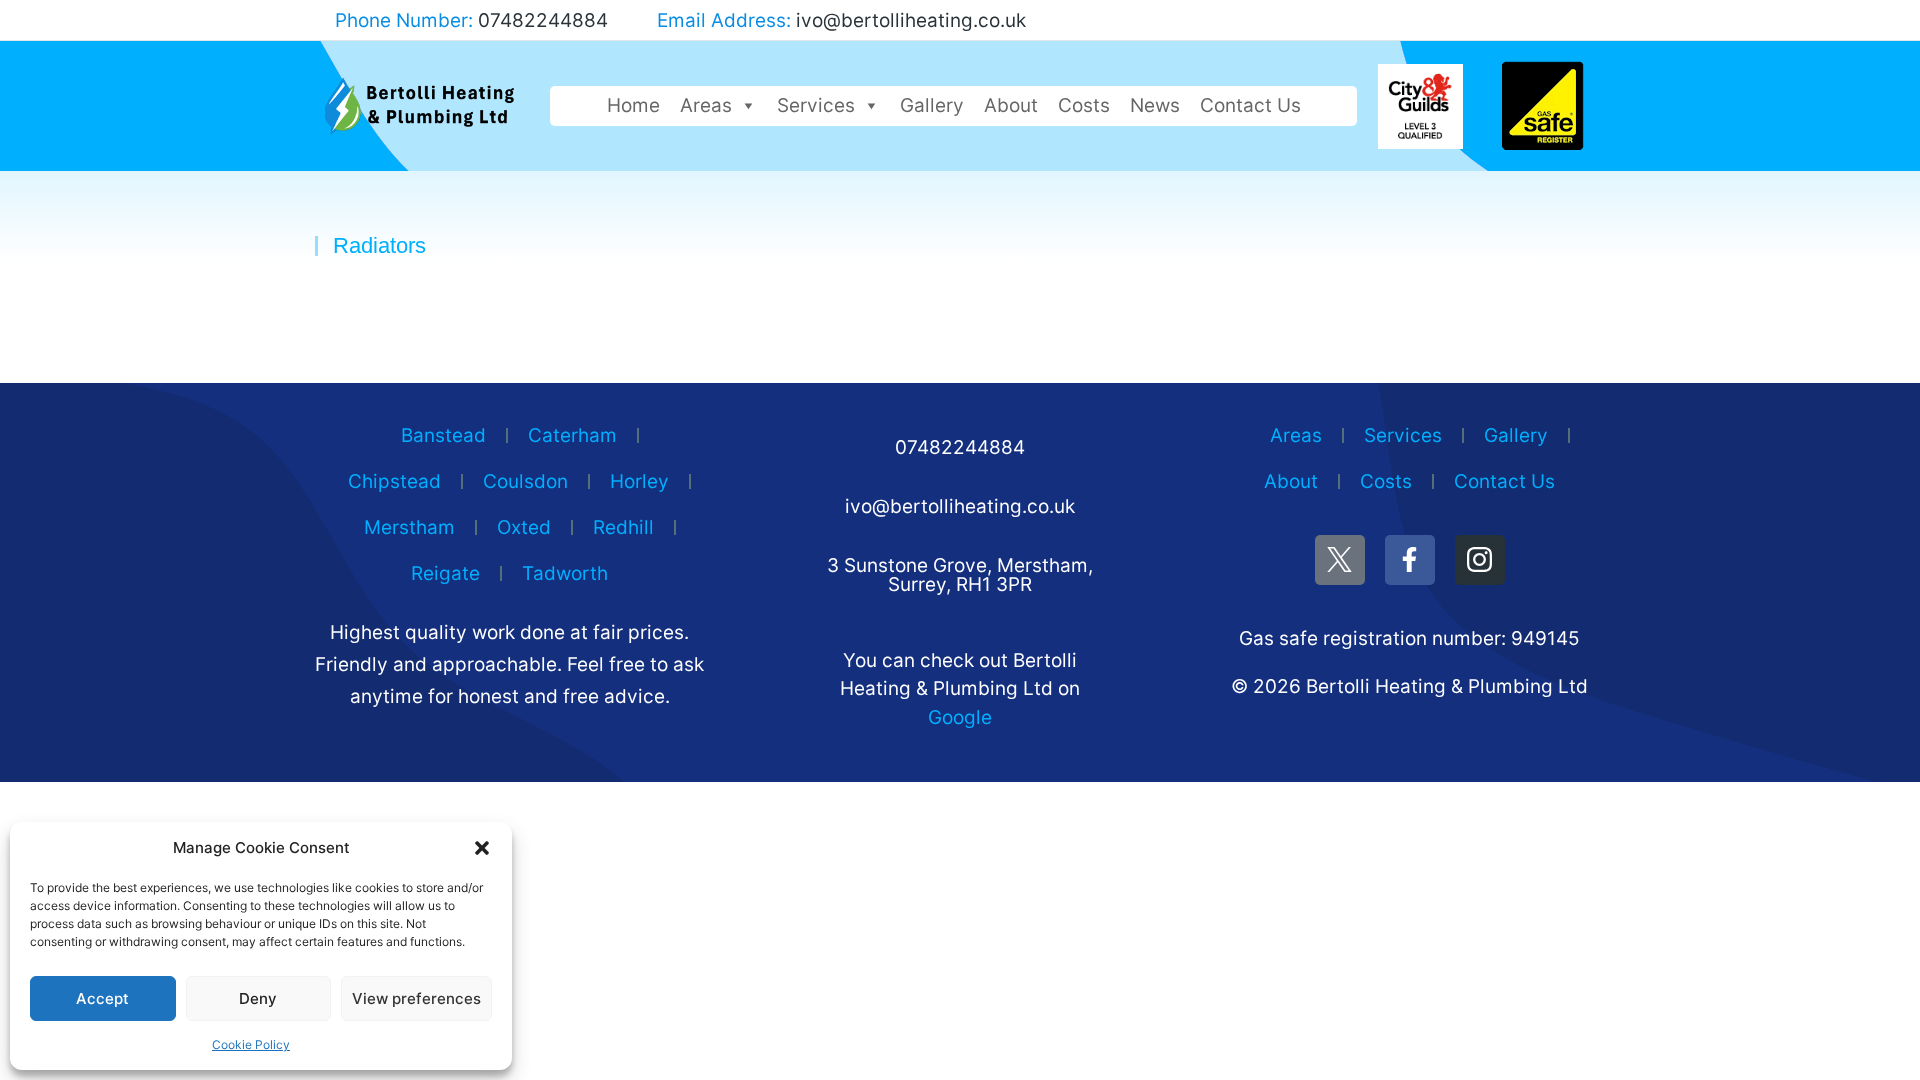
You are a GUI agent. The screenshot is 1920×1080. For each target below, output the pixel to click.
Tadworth (565, 573)
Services (816, 105)
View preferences (416, 998)
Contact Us (1250, 105)
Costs (1084, 105)
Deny (258, 998)
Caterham (572, 435)
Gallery (932, 105)
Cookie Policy (251, 1044)
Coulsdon (525, 481)
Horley (639, 481)
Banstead (443, 435)
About (1011, 105)
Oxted (524, 527)
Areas (706, 105)
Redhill (623, 527)
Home (633, 105)
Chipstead (394, 481)
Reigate (445, 573)
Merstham (409, 527)
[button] (482, 848)
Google (960, 717)
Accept (102, 998)
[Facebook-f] (1410, 560)
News (1155, 105)
